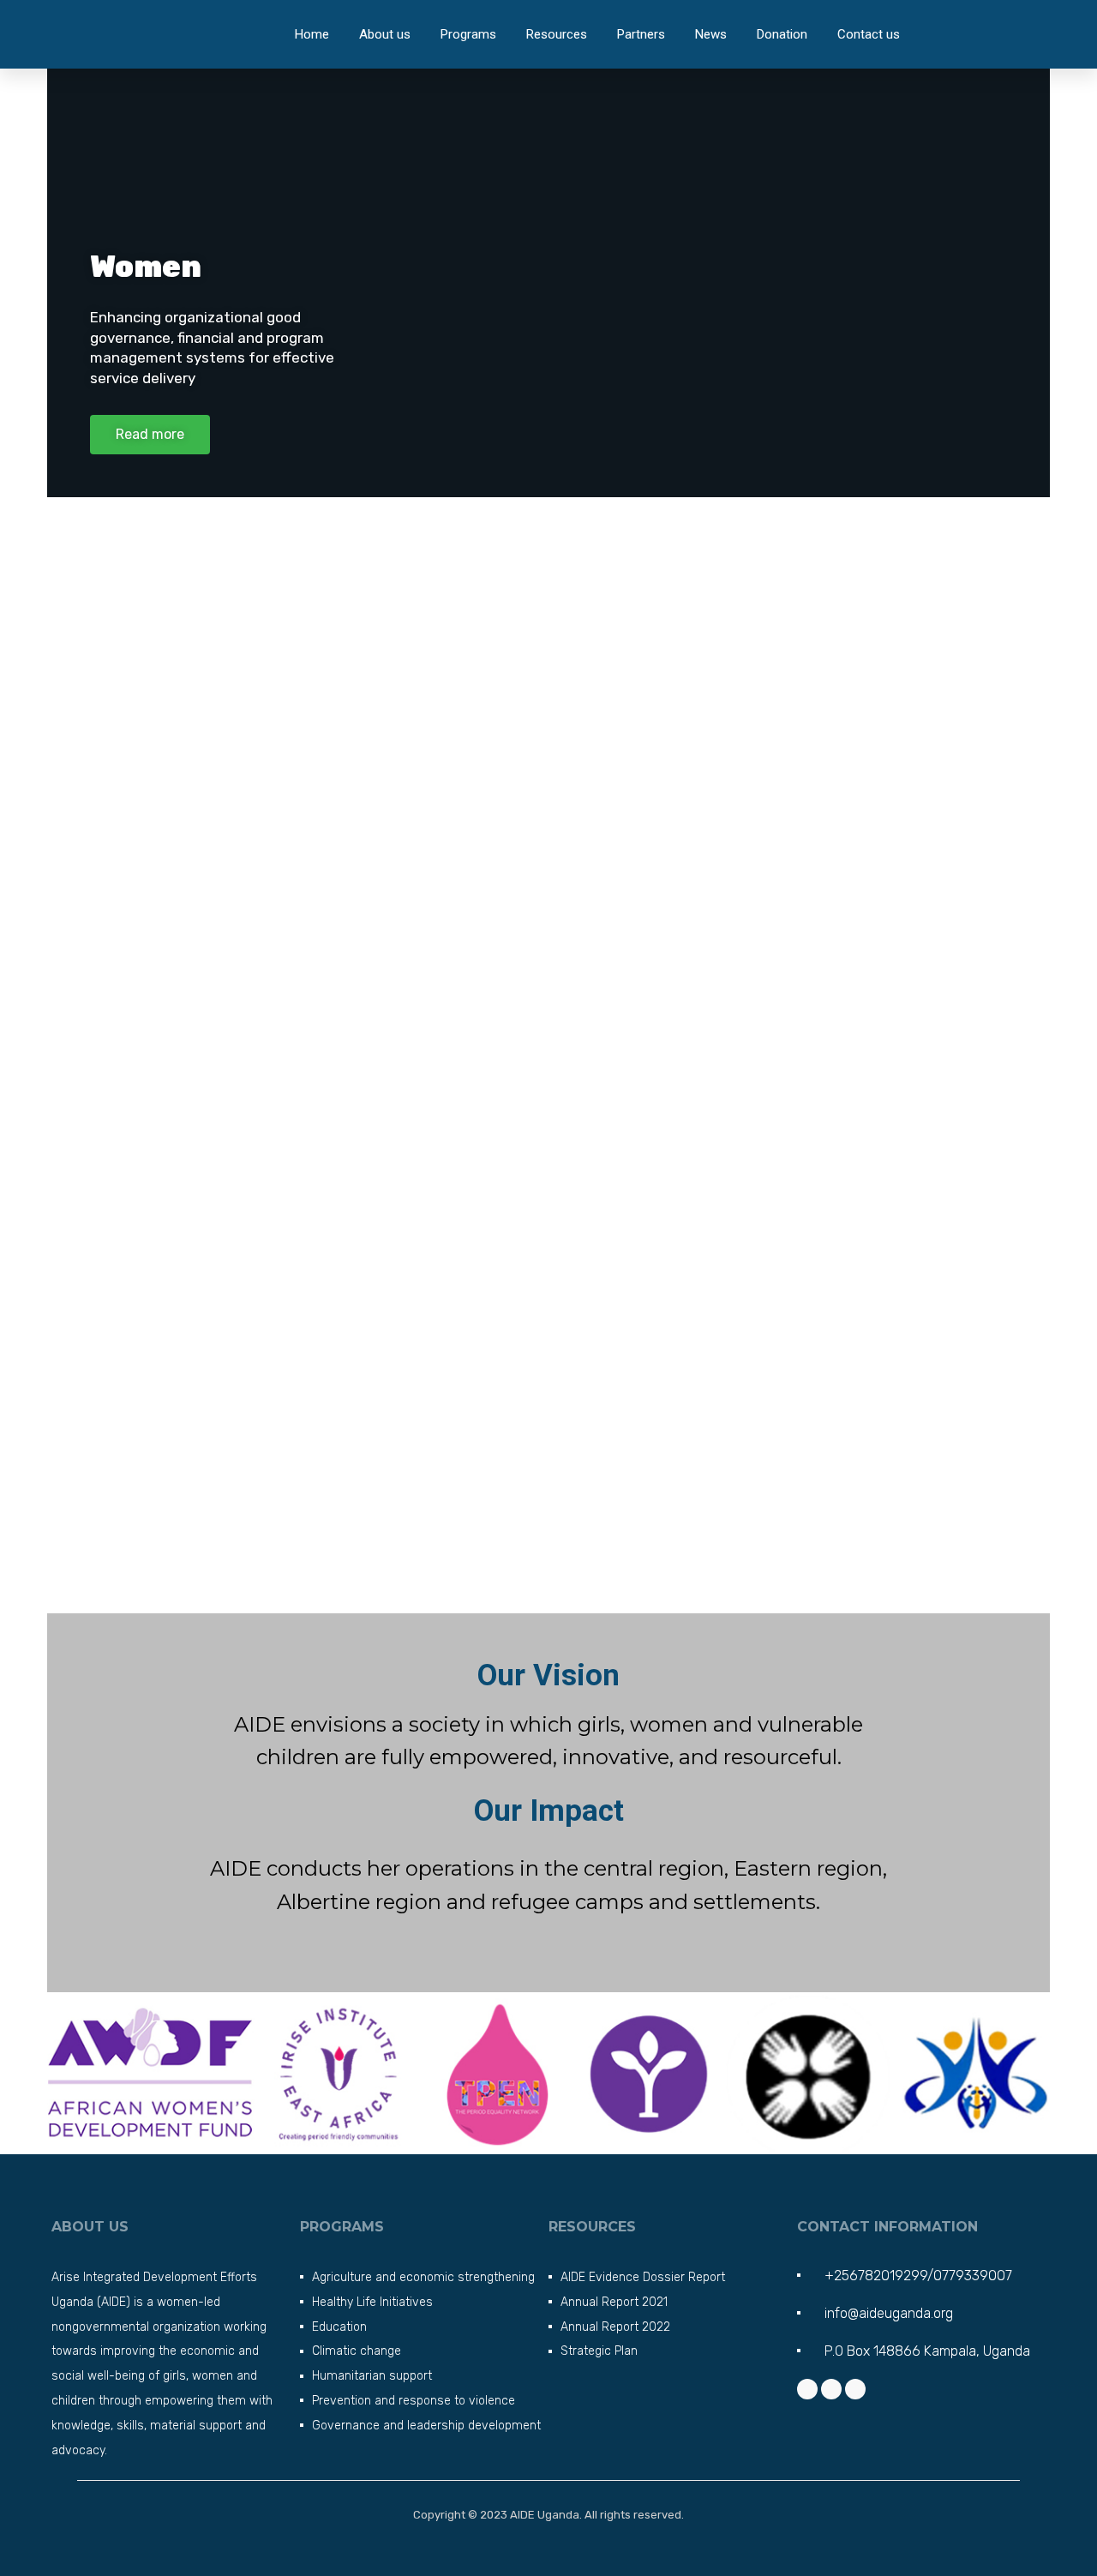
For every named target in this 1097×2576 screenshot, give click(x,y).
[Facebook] (807, 2389)
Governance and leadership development (426, 2426)
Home (312, 34)
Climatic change (357, 2351)
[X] (831, 2389)
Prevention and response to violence (414, 2401)
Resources (557, 34)
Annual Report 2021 (614, 2302)
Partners (641, 34)
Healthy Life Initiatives (372, 2302)
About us (385, 34)
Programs (468, 34)
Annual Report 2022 (615, 2327)
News (711, 34)
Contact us (869, 34)
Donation (782, 34)
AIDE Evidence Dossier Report (643, 2277)
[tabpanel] (548, 1826)
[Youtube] (855, 2389)
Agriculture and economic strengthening (423, 2277)
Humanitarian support (372, 2376)
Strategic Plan (599, 2351)
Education (339, 2327)
